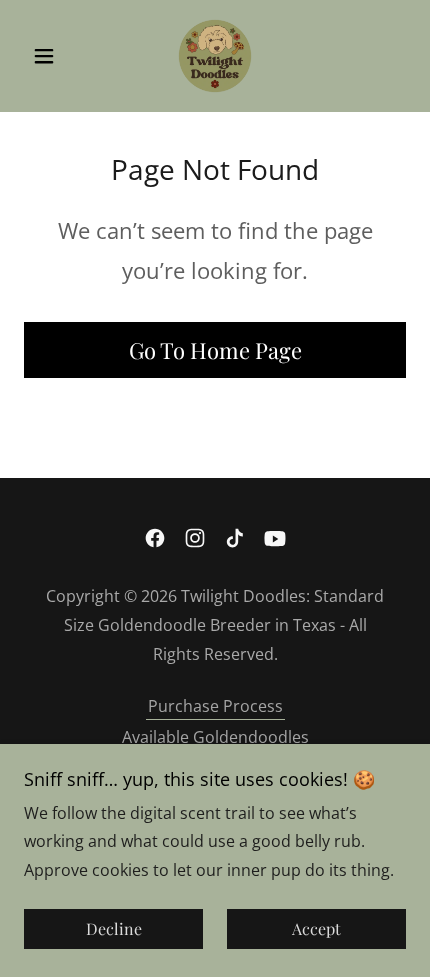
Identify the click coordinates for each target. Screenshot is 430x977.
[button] (52, 56)
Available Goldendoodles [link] (215, 737)
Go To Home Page (215, 350)
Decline (114, 929)
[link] (215, 56)
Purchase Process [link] (215, 706)
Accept (316, 929)
